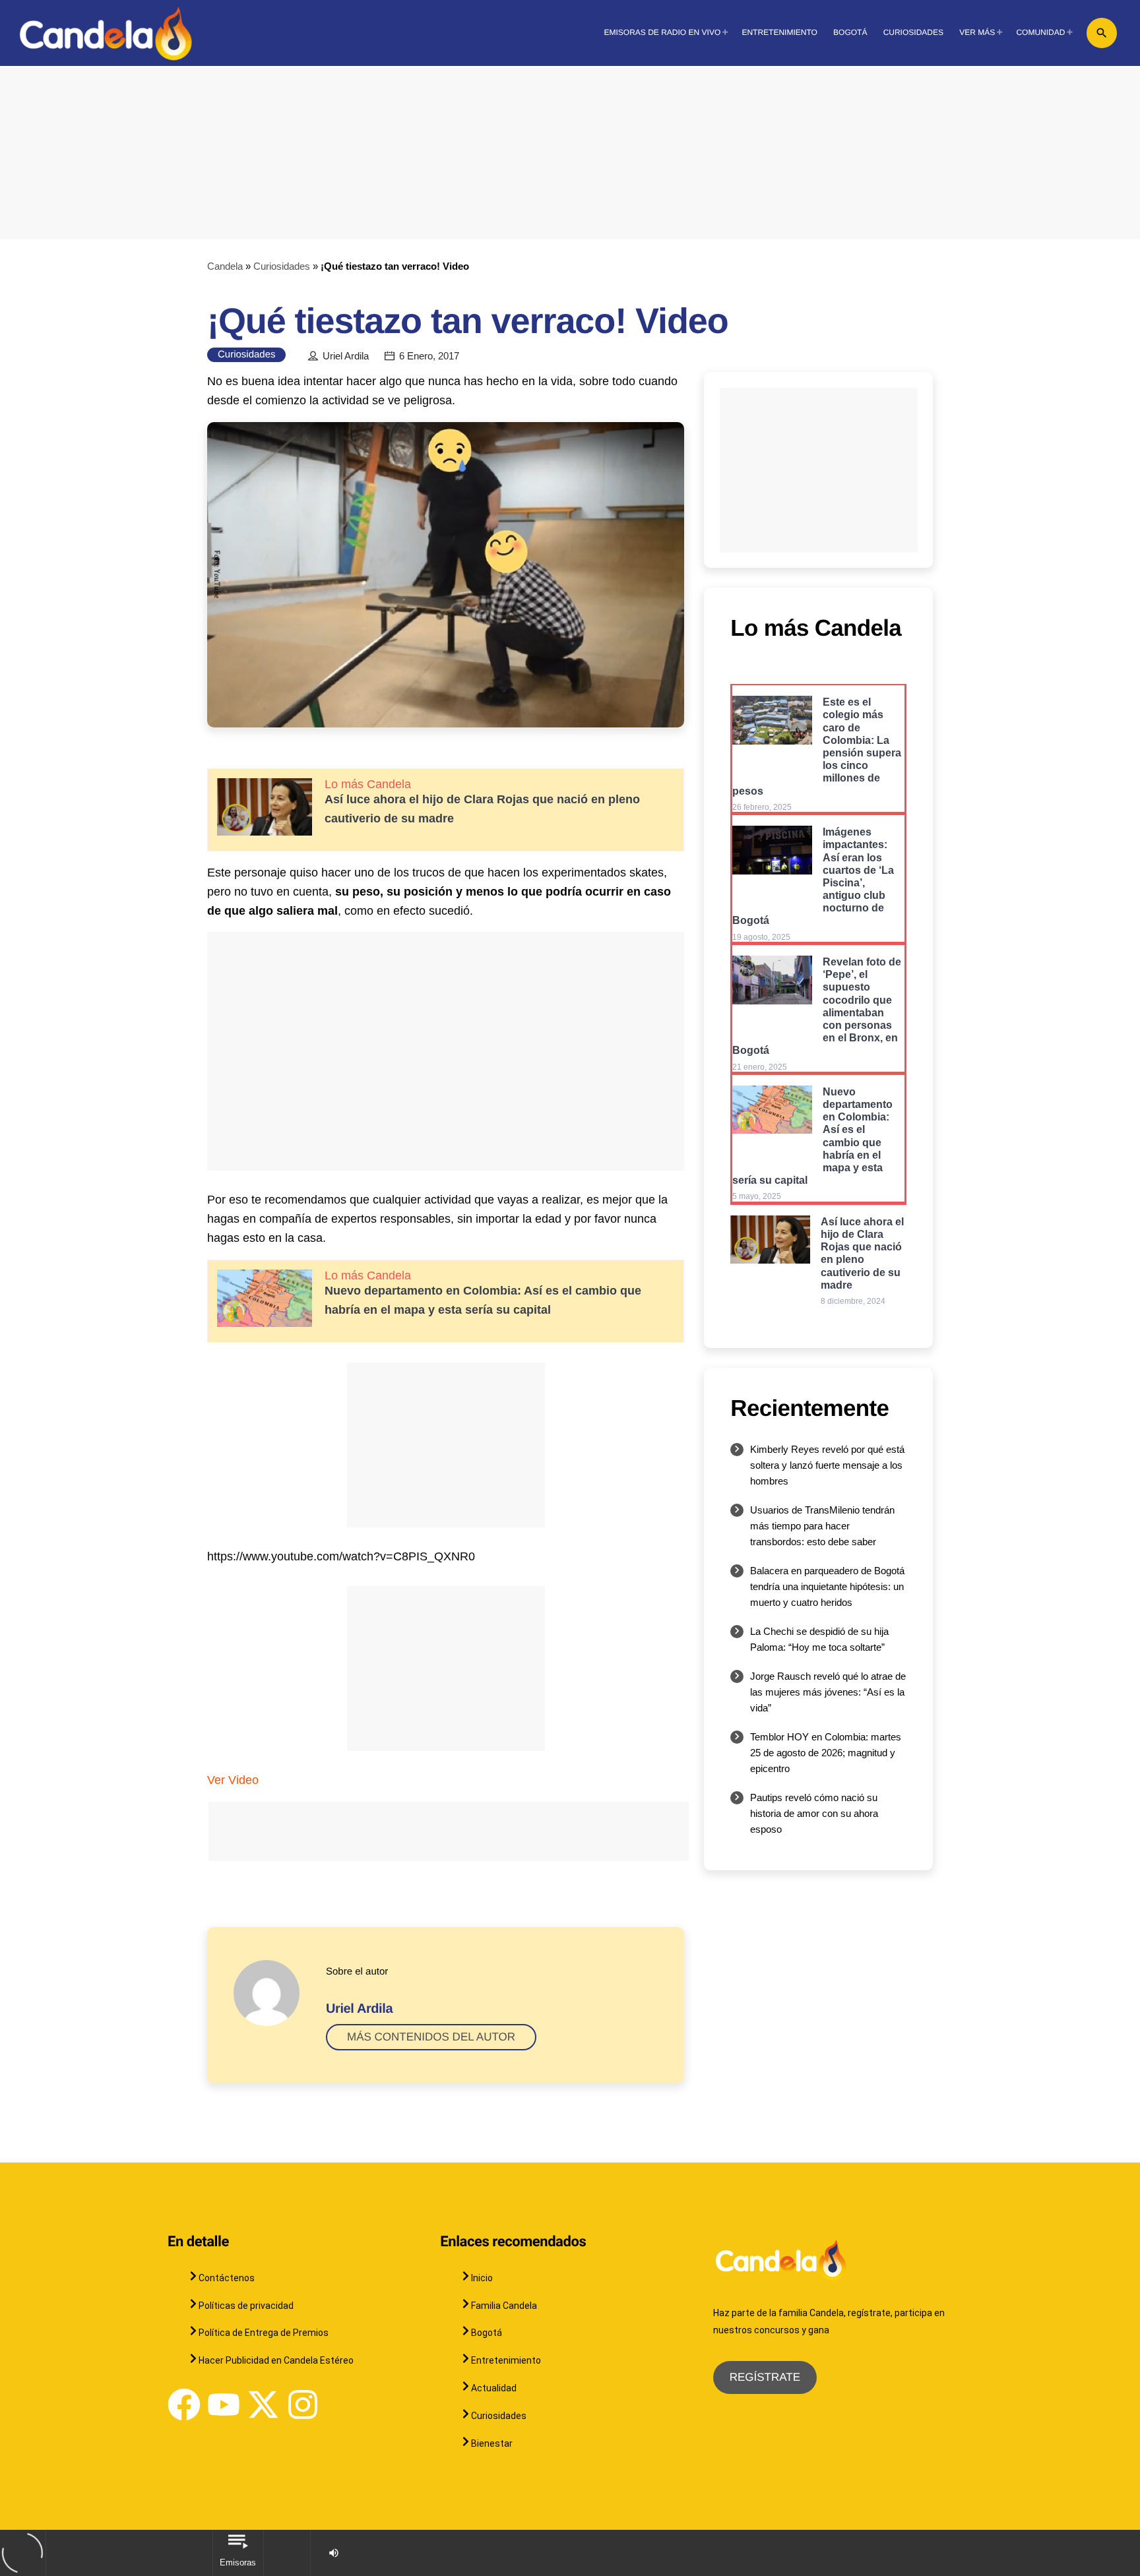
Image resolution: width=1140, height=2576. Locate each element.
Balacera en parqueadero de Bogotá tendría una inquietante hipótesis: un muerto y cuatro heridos (827, 1586)
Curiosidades (282, 266)
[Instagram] (303, 2405)
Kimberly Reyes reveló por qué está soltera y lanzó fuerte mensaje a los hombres (827, 1465)
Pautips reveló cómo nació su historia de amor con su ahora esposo (814, 1813)
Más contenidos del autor (431, 2037)
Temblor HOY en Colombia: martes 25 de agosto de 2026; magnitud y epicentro (826, 1753)
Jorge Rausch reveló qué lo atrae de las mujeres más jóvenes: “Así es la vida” (828, 1692)
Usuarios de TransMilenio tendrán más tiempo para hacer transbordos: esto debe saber (822, 1526)
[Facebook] (184, 2405)
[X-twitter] (263, 2405)
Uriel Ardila (346, 356)
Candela (225, 266)
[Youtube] (224, 2405)
